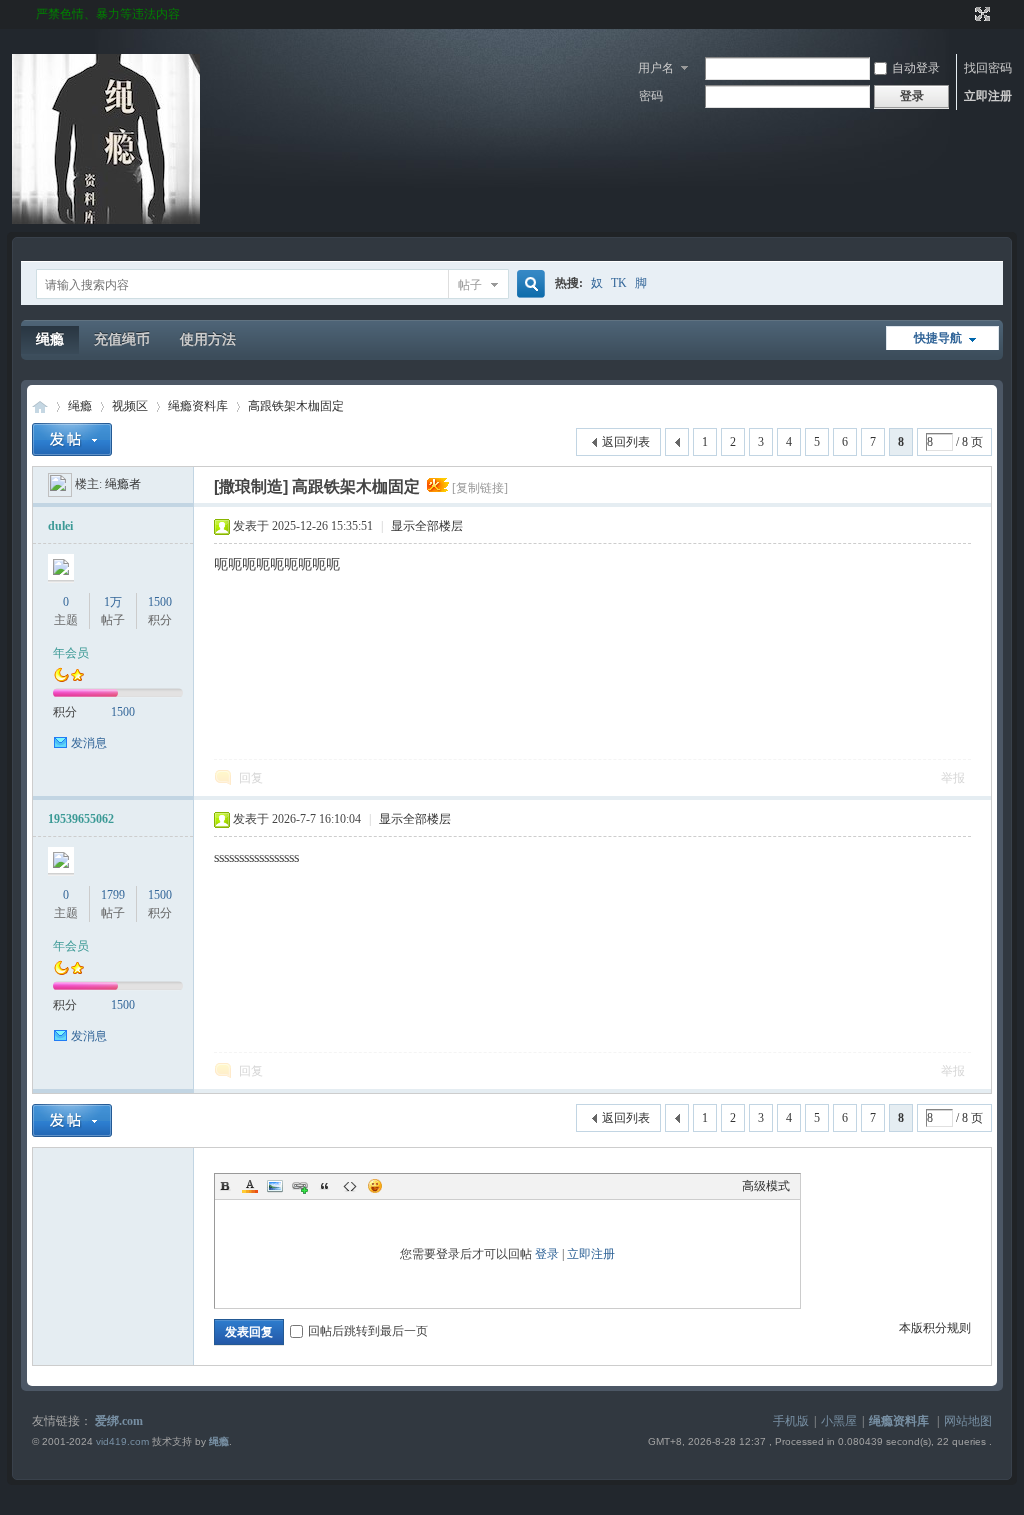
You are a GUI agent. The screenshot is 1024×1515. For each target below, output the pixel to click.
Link (300, 1186)
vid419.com (122, 1441)
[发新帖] (72, 439)
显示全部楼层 (427, 526)
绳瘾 (50, 339)
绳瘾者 (123, 484)
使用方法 (208, 339)
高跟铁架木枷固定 (296, 406)
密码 (651, 96)
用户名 (656, 68)
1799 (113, 895)
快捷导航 (938, 338)
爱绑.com (119, 1421)
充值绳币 (122, 339)
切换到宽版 (980, 14)
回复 (251, 778)
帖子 (470, 285)
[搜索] (528, 284)
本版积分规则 (935, 1328)
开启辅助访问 (964, 14)
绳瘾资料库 (198, 406)
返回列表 (626, 442)
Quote (325, 1186)
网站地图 (968, 1421)
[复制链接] (480, 488)
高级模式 (766, 1186)
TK (619, 283)
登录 (547, 1254)
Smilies (375, 1186)
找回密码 (988, 68)
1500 (160, 602)
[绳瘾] (106, 220)
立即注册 (988, 96)
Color (250, 1186)
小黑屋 (839, 1421)
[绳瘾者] (60, 484)
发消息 (89, 743)
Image (275, 1186)
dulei (60, 526)
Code (350, 1186)
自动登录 (916, 68)
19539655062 (81, 819)
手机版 (791, 1421)
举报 (953, 778)
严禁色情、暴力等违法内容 (108, 14)
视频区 (130, 406)
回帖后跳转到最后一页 (368, 1331)
